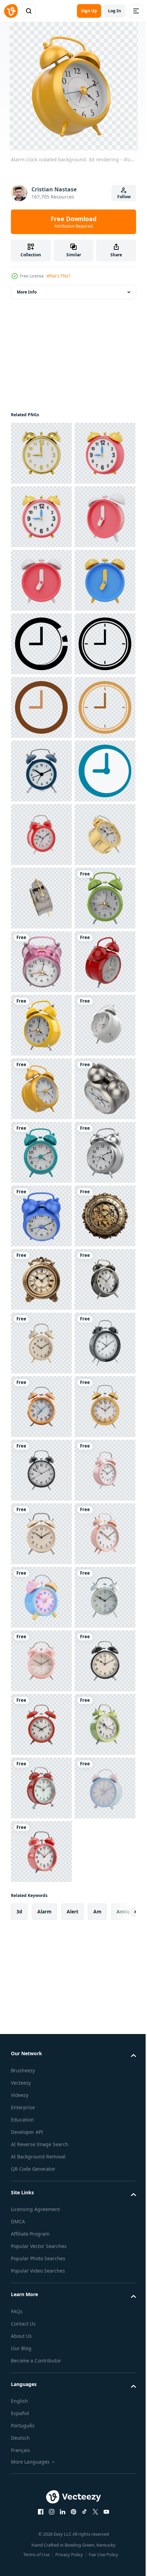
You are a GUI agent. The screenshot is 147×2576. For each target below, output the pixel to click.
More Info (27, 292)
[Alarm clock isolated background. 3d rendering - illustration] (41, 1724)
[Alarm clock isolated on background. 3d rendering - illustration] (41, 1216)
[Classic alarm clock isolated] (41, 1089)
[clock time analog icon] (41, 898)
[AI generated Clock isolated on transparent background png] (41, 2042)
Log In (115, 11)
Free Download (73, 222)
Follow (124, 197)
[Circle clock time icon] (41, 835)
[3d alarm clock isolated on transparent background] (41, 2169)
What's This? (58, 276)
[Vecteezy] (11, 11)
